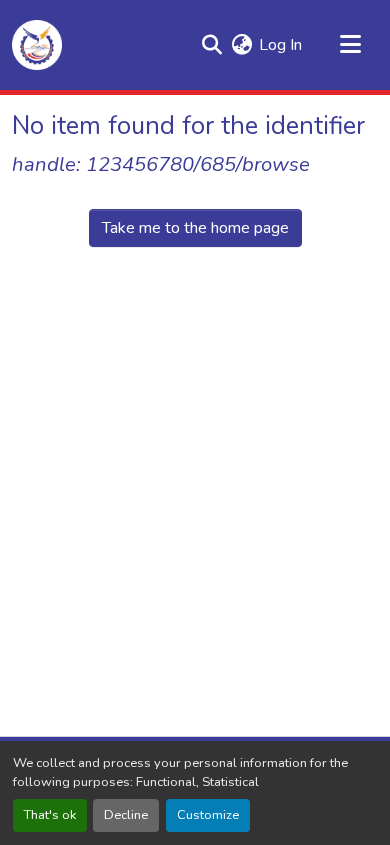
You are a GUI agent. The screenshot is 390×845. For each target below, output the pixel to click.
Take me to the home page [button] (195, 228)
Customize (208, 815)
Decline (126, 815)
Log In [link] (280, 45)
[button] (37, 45)
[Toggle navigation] (350, 45)
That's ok (50, 815)
